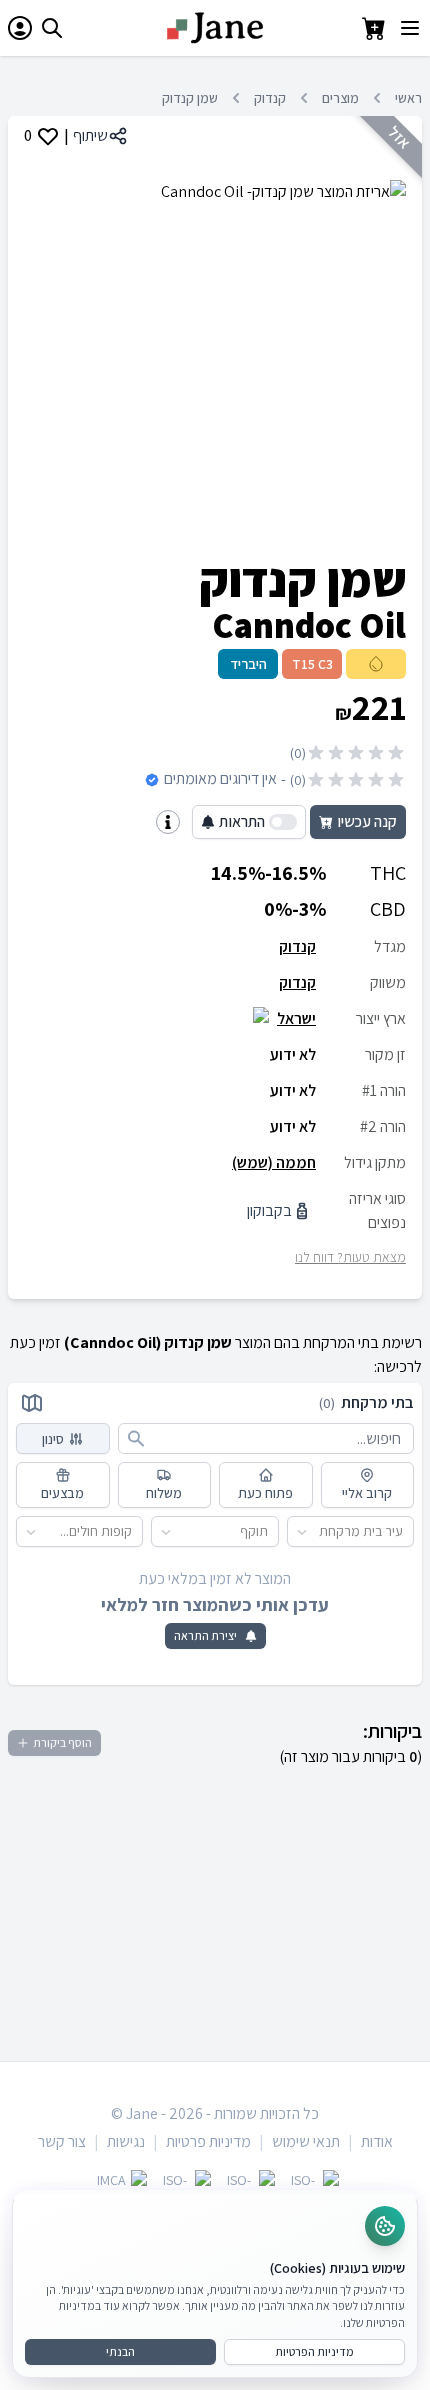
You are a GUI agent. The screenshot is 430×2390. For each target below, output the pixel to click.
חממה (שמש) (274, 1162)
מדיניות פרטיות (208, 2141)
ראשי (408, 98)
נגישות (126, 2141)
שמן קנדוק (190, 98)
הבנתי (120, 2351)
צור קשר (62, 2141)
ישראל (296, 1018)
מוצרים (340, 98)
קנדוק (270, 98)
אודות (377, 2141)
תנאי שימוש (306, 2141)
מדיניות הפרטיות (314, 2351)
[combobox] (403, 1531)
